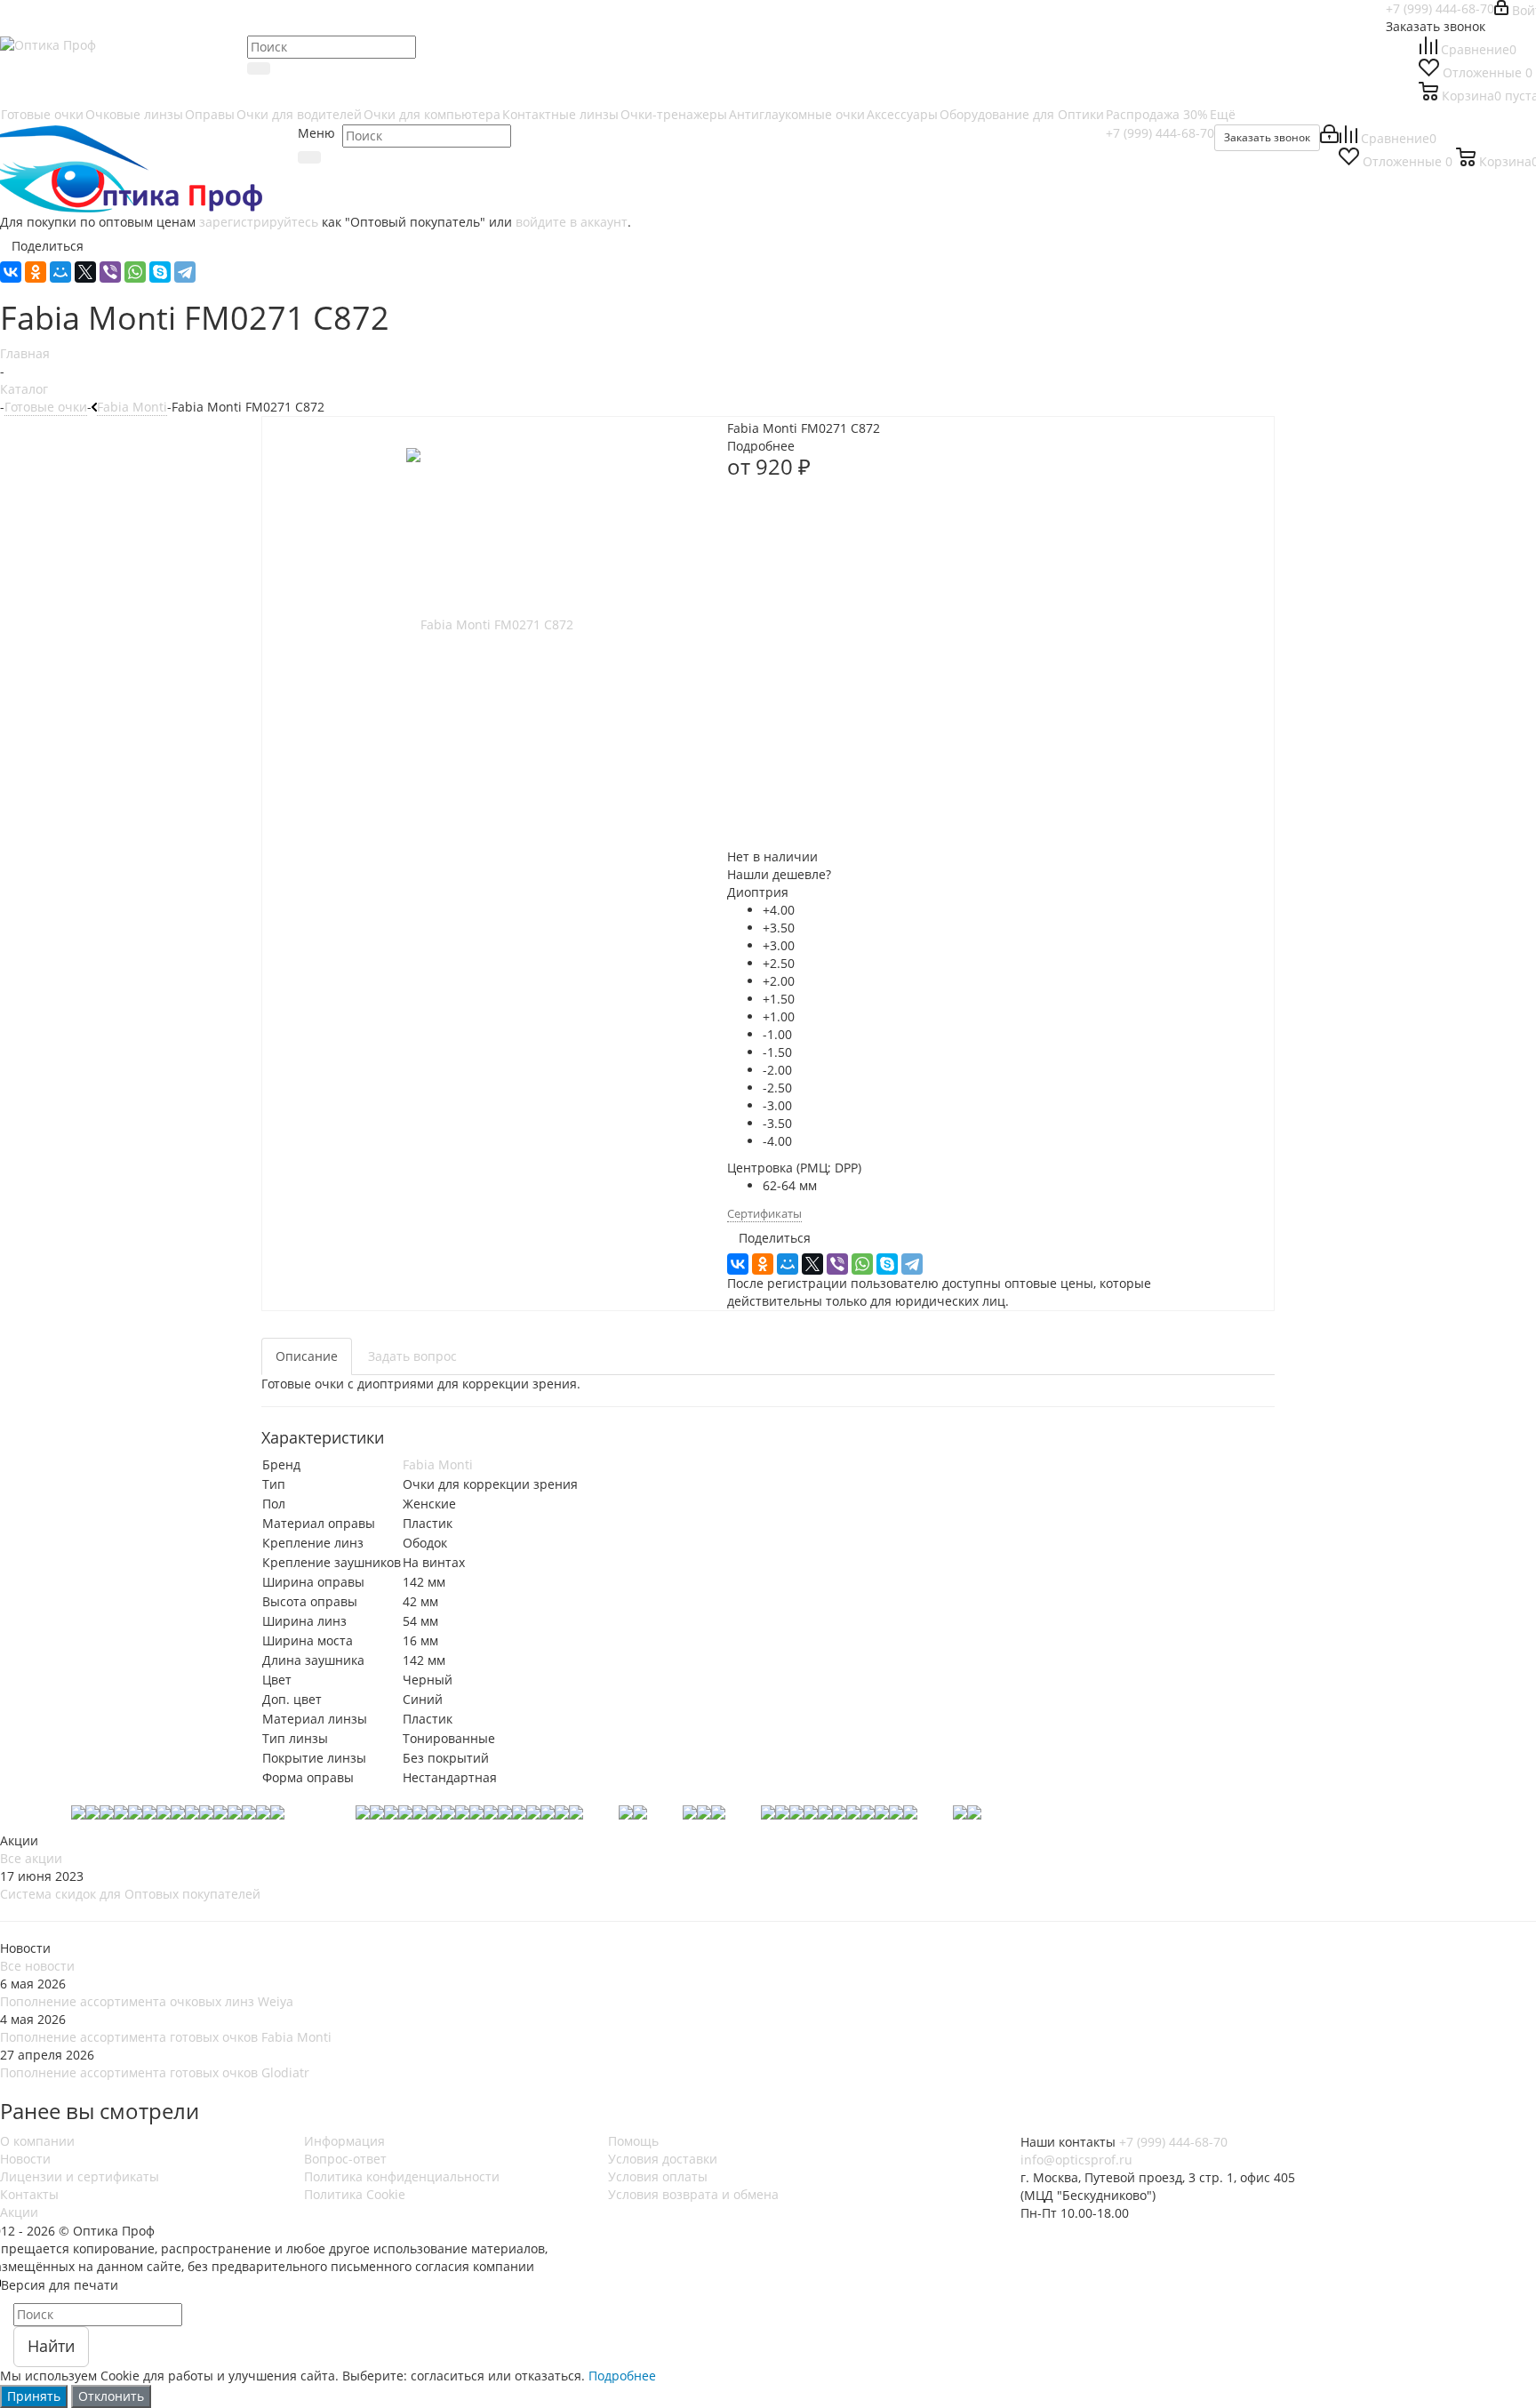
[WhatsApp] (135, 272)
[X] (85, 272)
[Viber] (110, 272)
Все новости (37, 1966)
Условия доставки (663, 2159)
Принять (34, 2396)
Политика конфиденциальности (402, 2176)
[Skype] (160, 272)
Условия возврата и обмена (693, 2194)
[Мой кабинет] (1329, 138)
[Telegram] (185, 272)
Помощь (633, 2141)
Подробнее (622, 2376)
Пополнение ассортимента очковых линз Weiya (147, 2001)
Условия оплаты (658, 2176)
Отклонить (111, 2396)
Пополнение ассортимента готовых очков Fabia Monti (166, 2037)
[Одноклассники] (36, 272)
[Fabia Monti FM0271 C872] (490, 624)
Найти (51, 2346)
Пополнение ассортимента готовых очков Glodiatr (155, 2072)
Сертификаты (764, 1213)
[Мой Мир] (60, 272)
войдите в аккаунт (572, 222)
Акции (19, 2212)
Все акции (31, 1858)
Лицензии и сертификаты (80, 2176)
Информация (344, 2141)
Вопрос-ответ (345, 2159)
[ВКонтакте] (11, 272)
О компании (37, 2141)
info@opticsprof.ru (1076, 2160)
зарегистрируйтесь (259, 222)
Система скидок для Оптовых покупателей (130, 1894)
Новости (25, 2159)
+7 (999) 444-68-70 (1440, 8)
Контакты (29, 2194)
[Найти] (259, 68)
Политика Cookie (355, 2194)
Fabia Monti (438, 1464)
